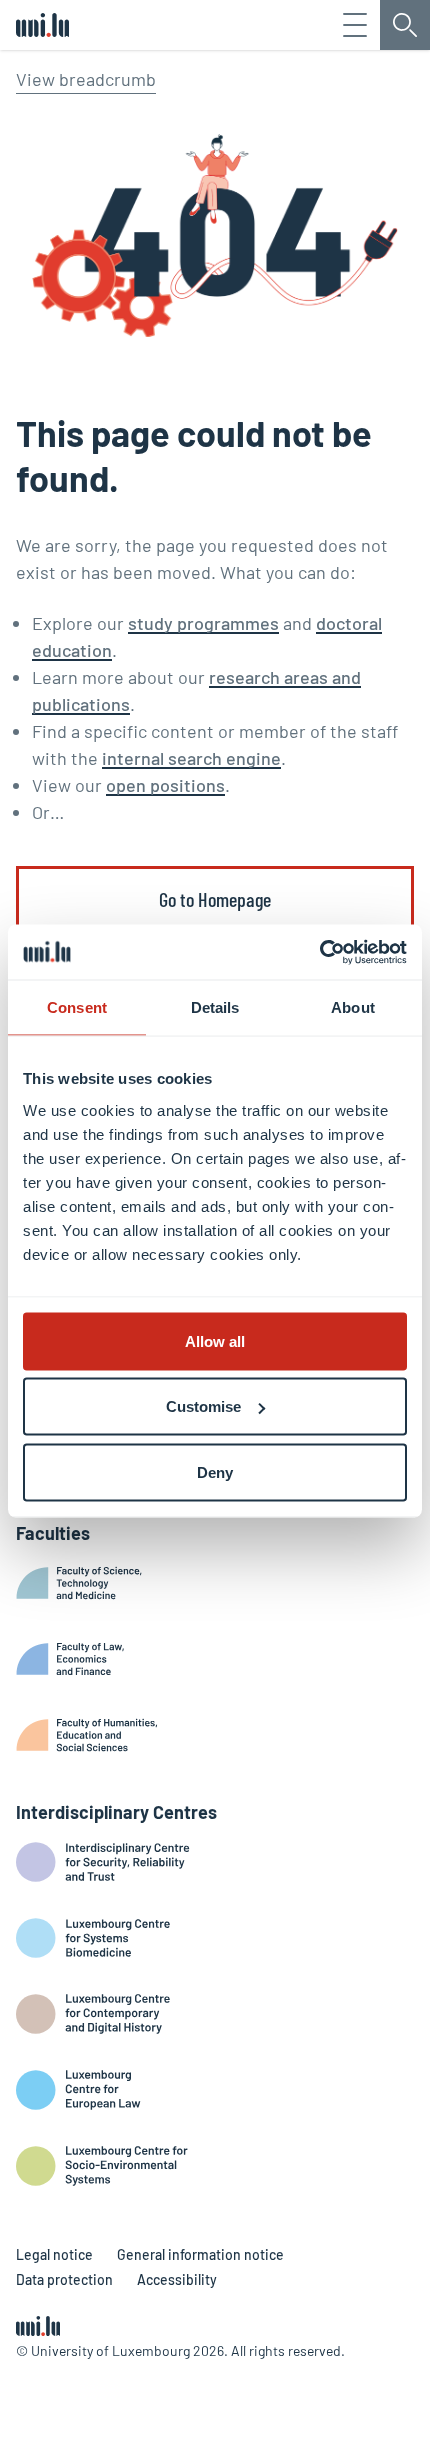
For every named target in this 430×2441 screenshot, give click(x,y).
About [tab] (353, 1007)
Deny (215, 1471)
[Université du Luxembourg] (42, 25)
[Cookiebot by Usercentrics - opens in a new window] (319, 952)
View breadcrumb (86, 79)
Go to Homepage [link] (215, 899)
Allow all (215, 1340)
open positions (165, 785)
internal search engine (191, 758)
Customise (203, 1406)
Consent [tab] (77, 1007)
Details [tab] (215, 1007)
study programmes (203, 623)
